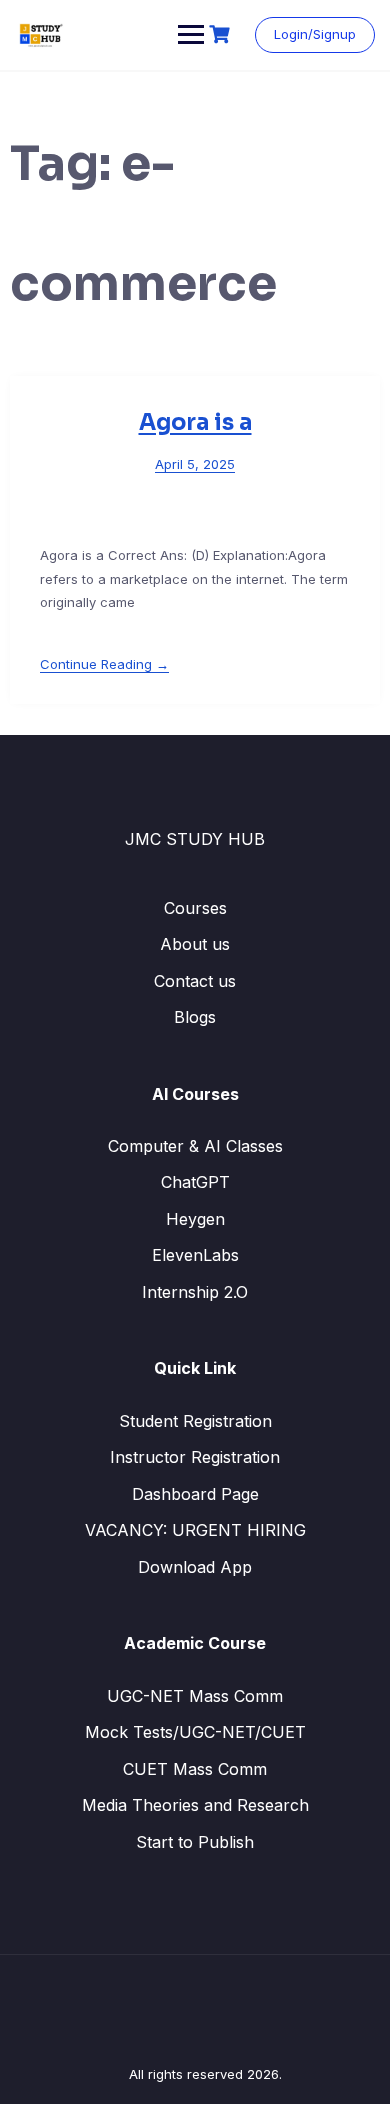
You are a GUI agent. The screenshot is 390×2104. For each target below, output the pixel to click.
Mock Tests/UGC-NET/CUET (195, 1732)
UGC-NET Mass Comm (195, 1696)
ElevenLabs (195, 1255)
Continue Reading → (104, 664)
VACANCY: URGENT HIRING (195, 1530)
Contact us (195, 981)
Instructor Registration (195, 1457)
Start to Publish (195, 1842)
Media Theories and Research (195, 1805)
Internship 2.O (195, 1292)
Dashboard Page (195, 1494)
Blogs (195, 1017)
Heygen (195, 1219)
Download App (195, 1567)
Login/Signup (315, 34)
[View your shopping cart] (222, 34)
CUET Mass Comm (195, 1769)
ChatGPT (195, 1182)
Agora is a (195, 422)
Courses (195, 908)
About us (195, 944)
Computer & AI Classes (195, 1146)
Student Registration (195, 1421)
